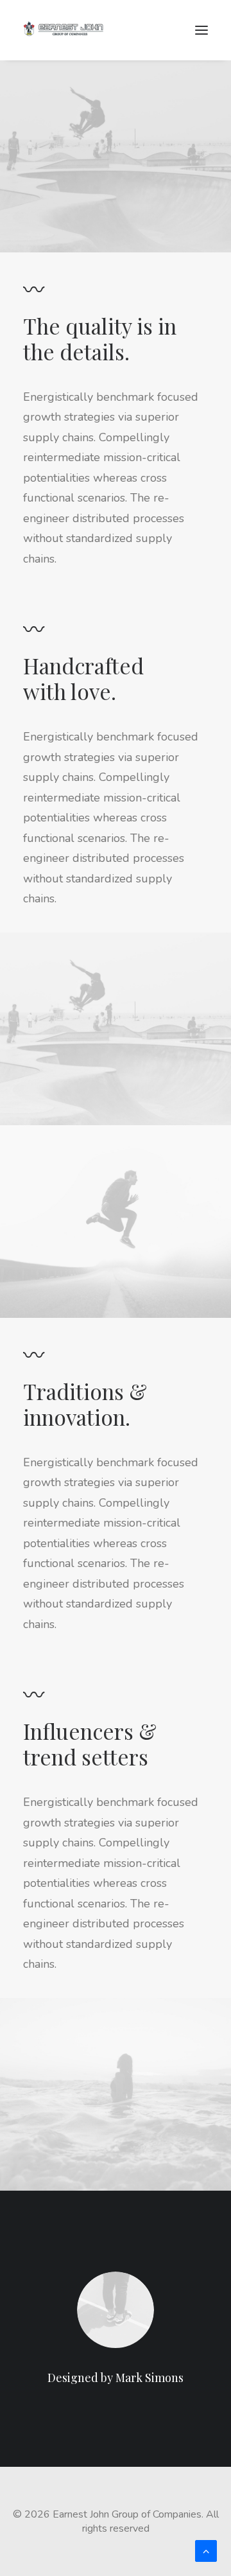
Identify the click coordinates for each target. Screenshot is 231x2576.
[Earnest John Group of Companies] (71, 30)
